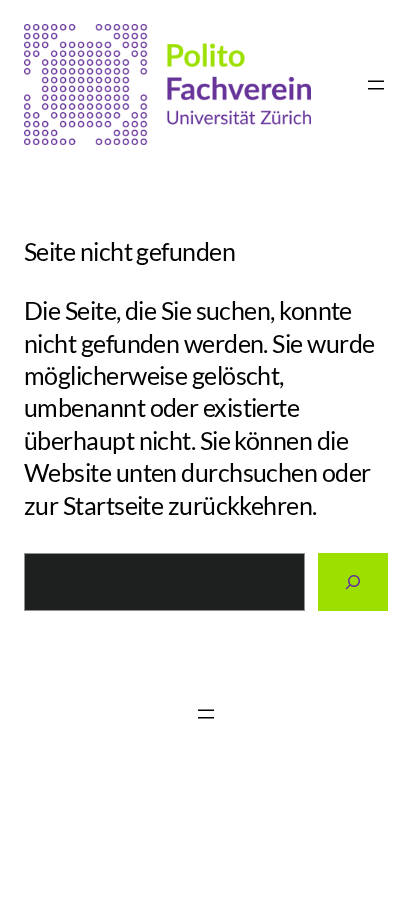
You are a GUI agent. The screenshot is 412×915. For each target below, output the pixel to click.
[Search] (353, 582)
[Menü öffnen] (376, 85)
